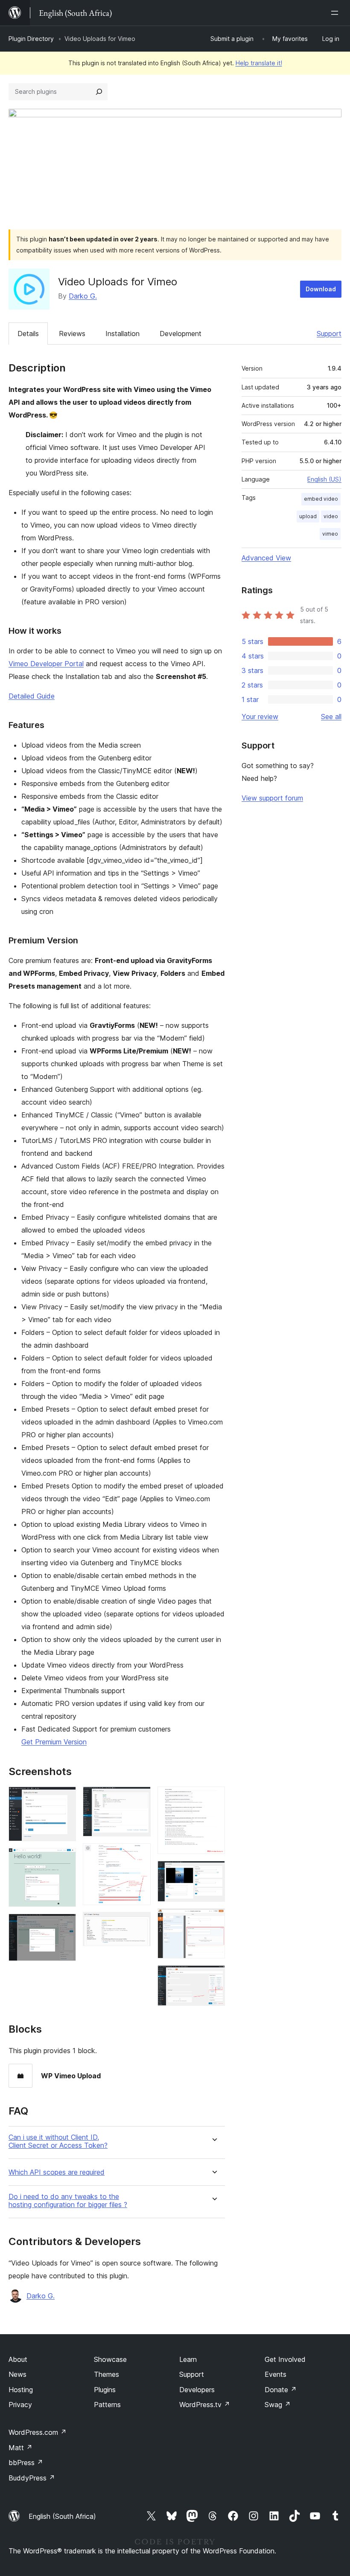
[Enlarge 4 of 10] (139, 1798)
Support (329, 334)
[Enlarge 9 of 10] (213, 1920)
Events (276, 2374)
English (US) (324, 479)
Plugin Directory (31, 39)
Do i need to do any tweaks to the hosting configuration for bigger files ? (68, 2201)
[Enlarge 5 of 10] (139, 1855)
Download (321, 289)
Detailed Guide (32, 696)
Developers (197, 2390)
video (331, 516)
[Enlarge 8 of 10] (213, 1872)
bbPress (26, 2463)
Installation (122, 334)
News (17, 2374)
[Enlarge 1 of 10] (64, 1798)
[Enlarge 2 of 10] (64, 1859)
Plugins (105, 2390)
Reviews (72, 334)
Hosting (21, 2390)
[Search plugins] (99, 92)
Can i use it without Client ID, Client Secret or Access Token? (58, 2141)
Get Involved (285, 2359)
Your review (260, 717)
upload (308, 516)
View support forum (272, 798)
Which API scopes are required (57, 2172)
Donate (281, 2390)
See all (331, 717)
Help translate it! (259, 63)
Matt (20, 2448)
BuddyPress (32, 2478)
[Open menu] (336, 13)
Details (28, 334)
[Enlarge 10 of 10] (213, 1977)
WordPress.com (38, 2432)
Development (181, 334)
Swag (278, 2405)
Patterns (107, 2405)
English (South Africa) (62, 2516)
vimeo (330, 534)
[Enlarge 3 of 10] (64, 1925)
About (18, 2359)
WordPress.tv (205, 2405)
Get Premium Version (54, 1742)
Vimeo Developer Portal (46, 664)
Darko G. (83, 296)
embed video (321, 499)
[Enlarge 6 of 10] (139, 1923)
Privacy (20, 2405)
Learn (188, 2359)
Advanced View (266, 558)
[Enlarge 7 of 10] (213, 1798)
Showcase (110, 2359)
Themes (106, 2374)
